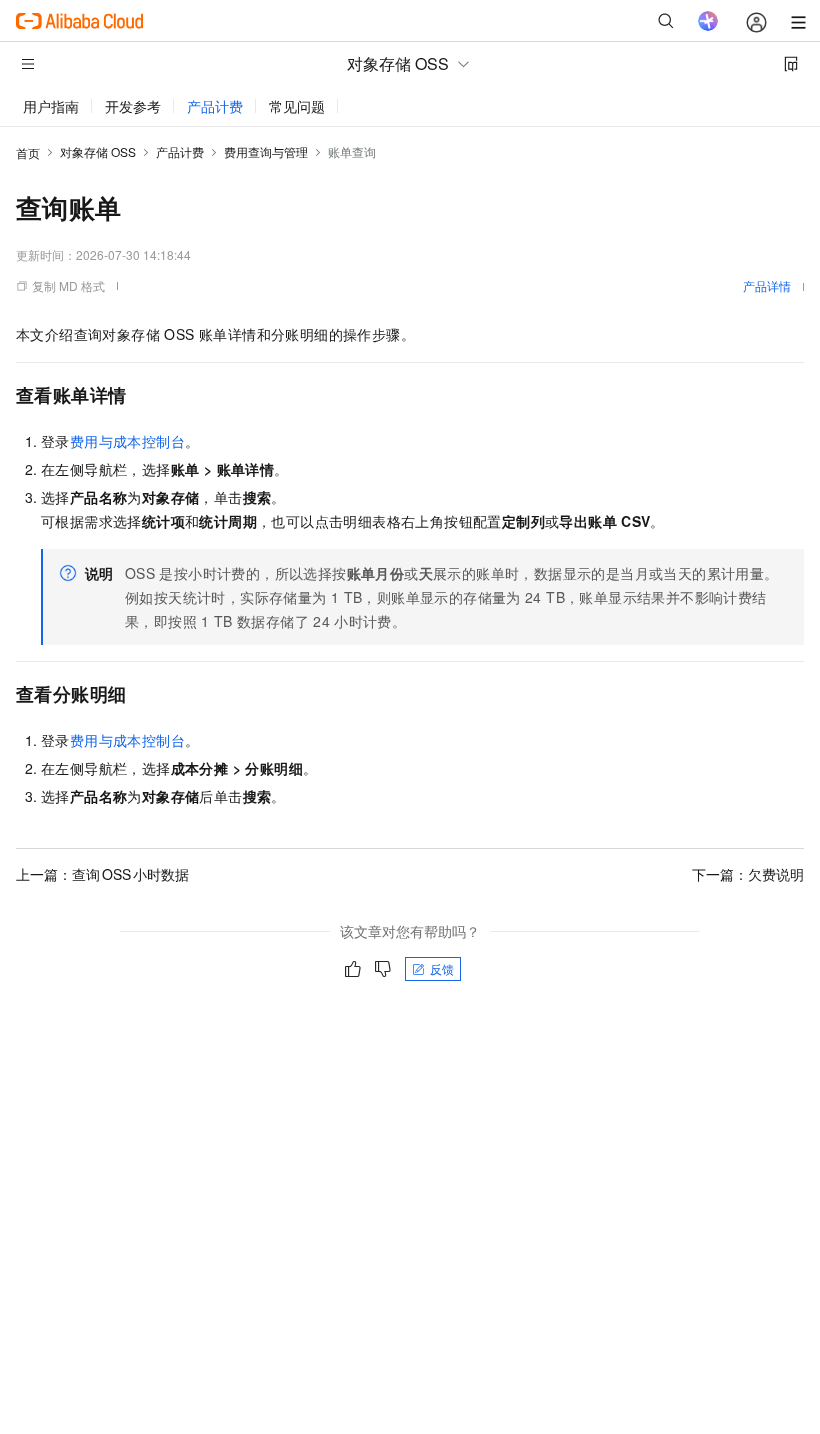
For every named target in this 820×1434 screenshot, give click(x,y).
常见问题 (297, 106)
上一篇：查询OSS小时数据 (102, 874)
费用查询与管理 (266, 151)
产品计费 (215, 106)
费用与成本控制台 (127, 441)
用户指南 (51, 106)
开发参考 (133, 106)
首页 (28, 152)
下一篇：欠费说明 (748, 874)
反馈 (442, 968)
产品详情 (767, 285)
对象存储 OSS (98, 151)
